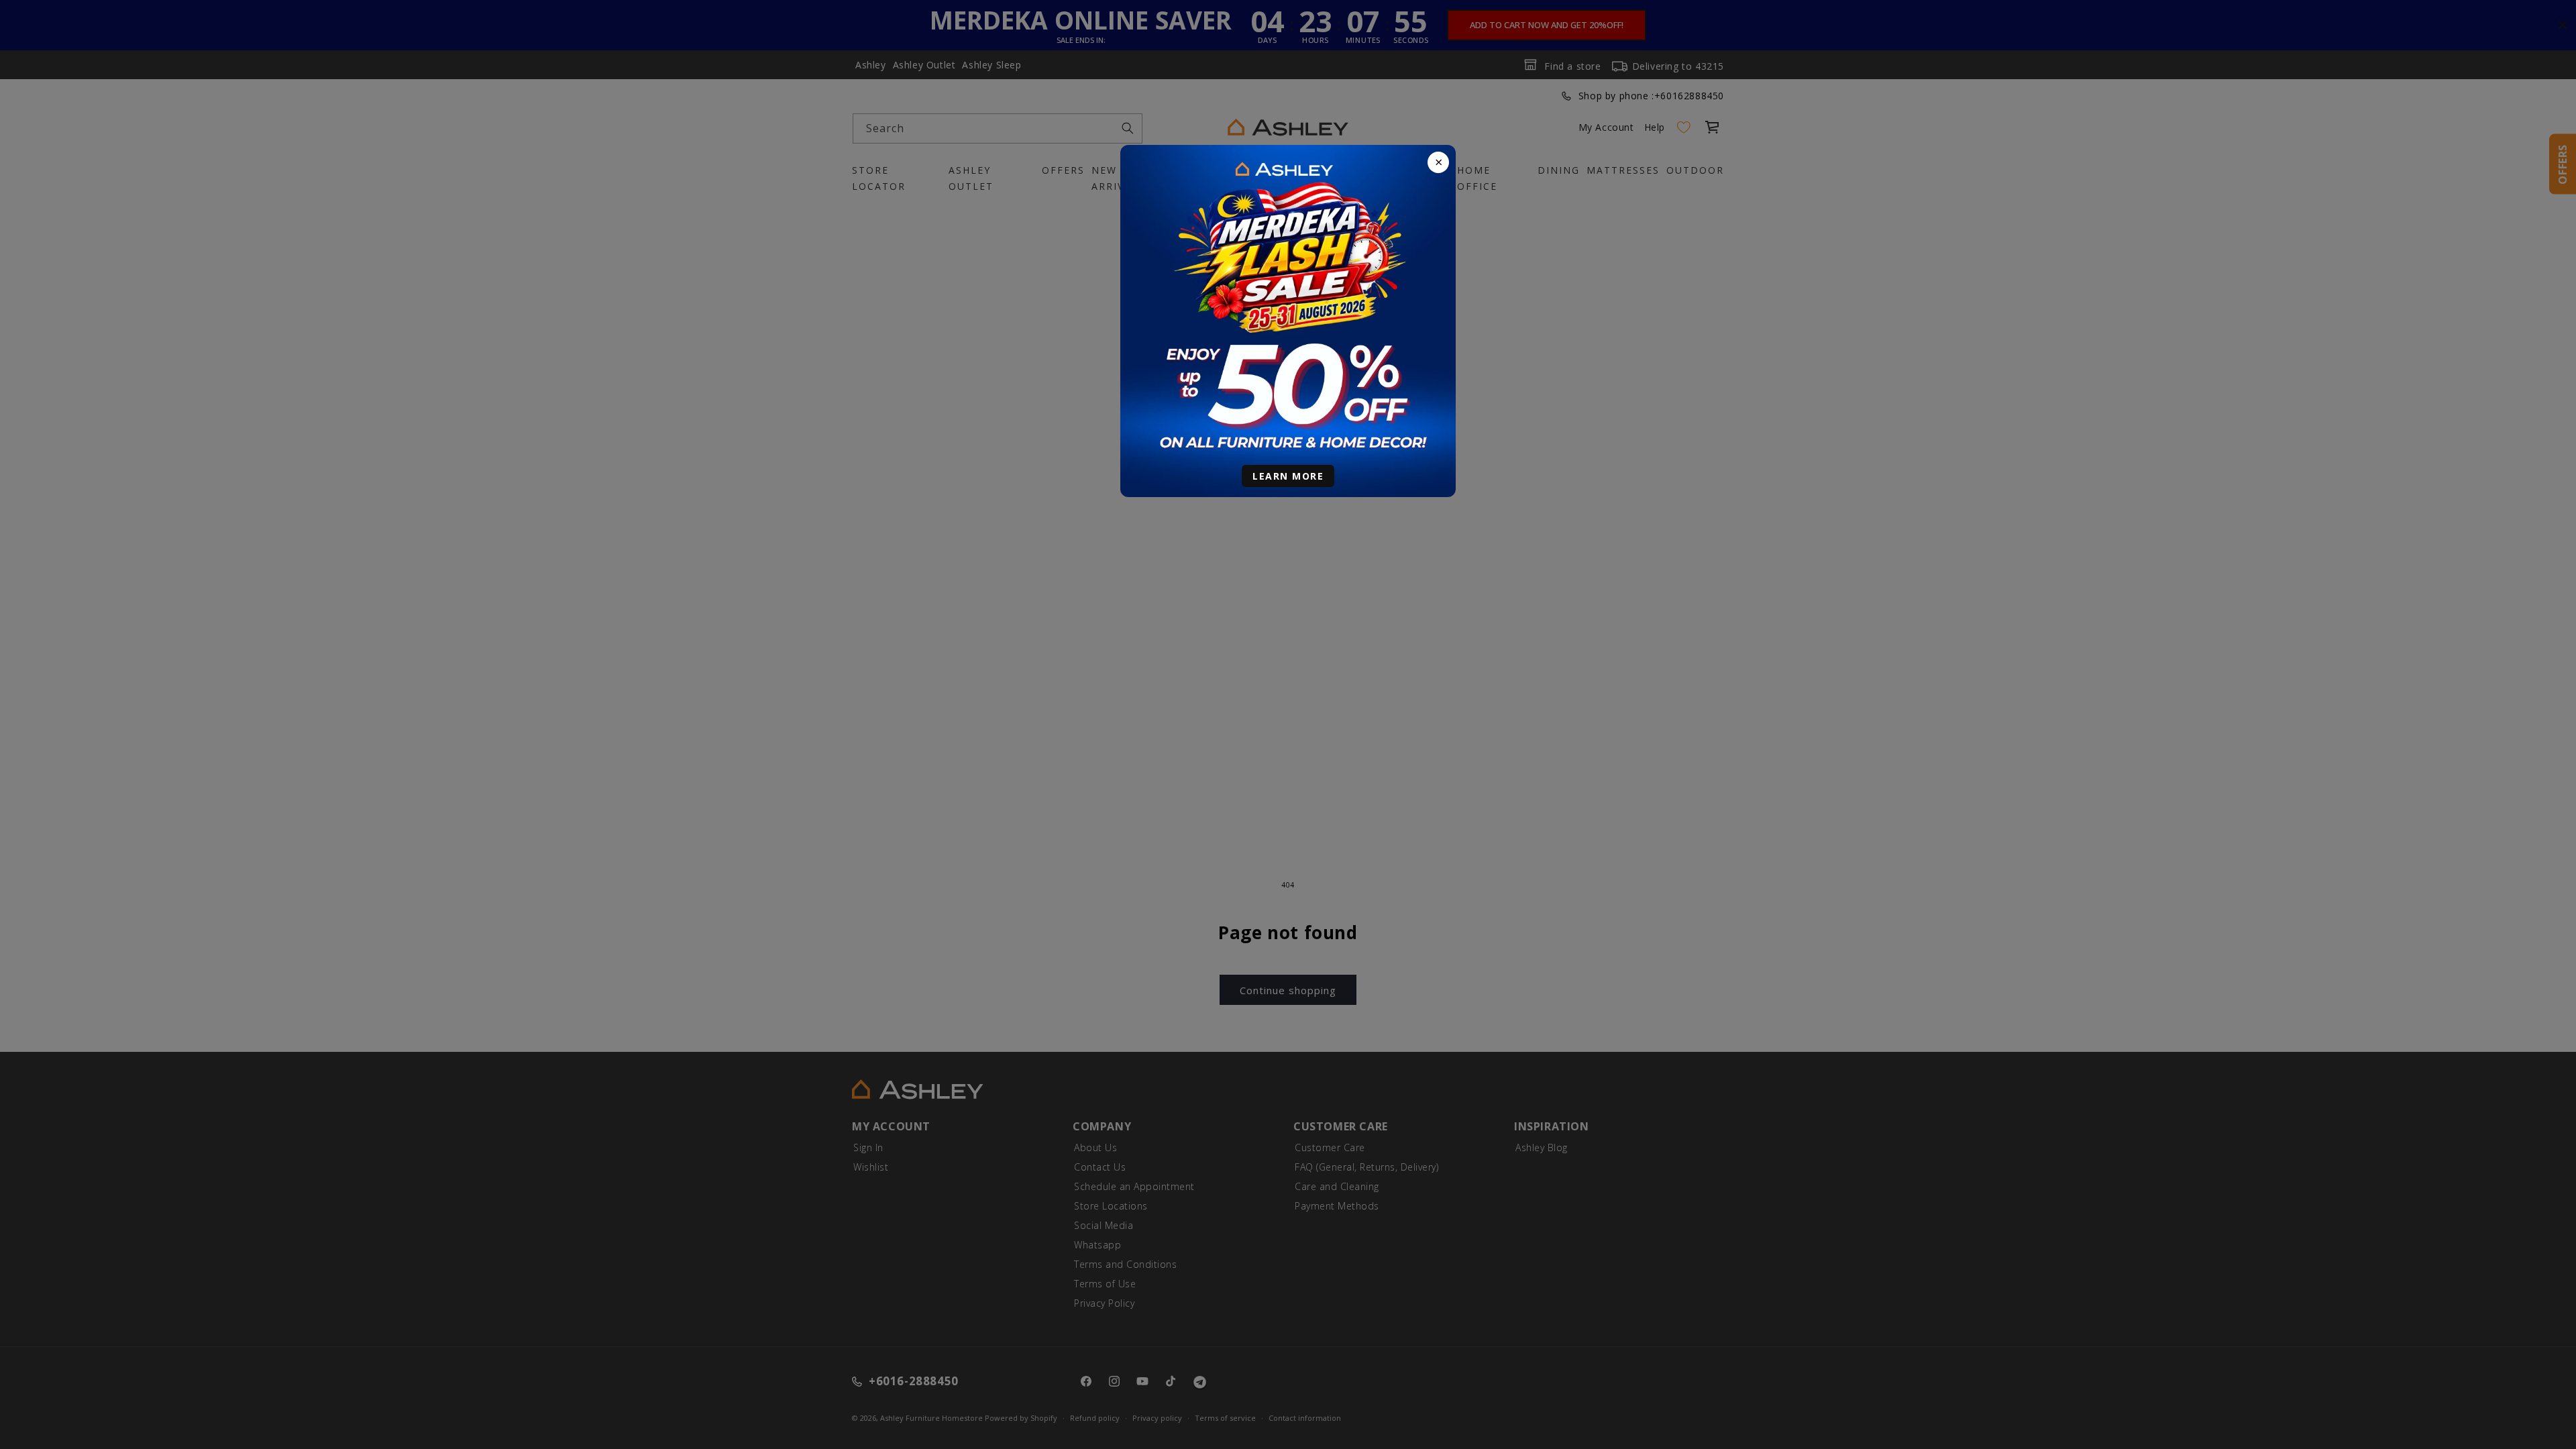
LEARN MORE (1288, 476)
